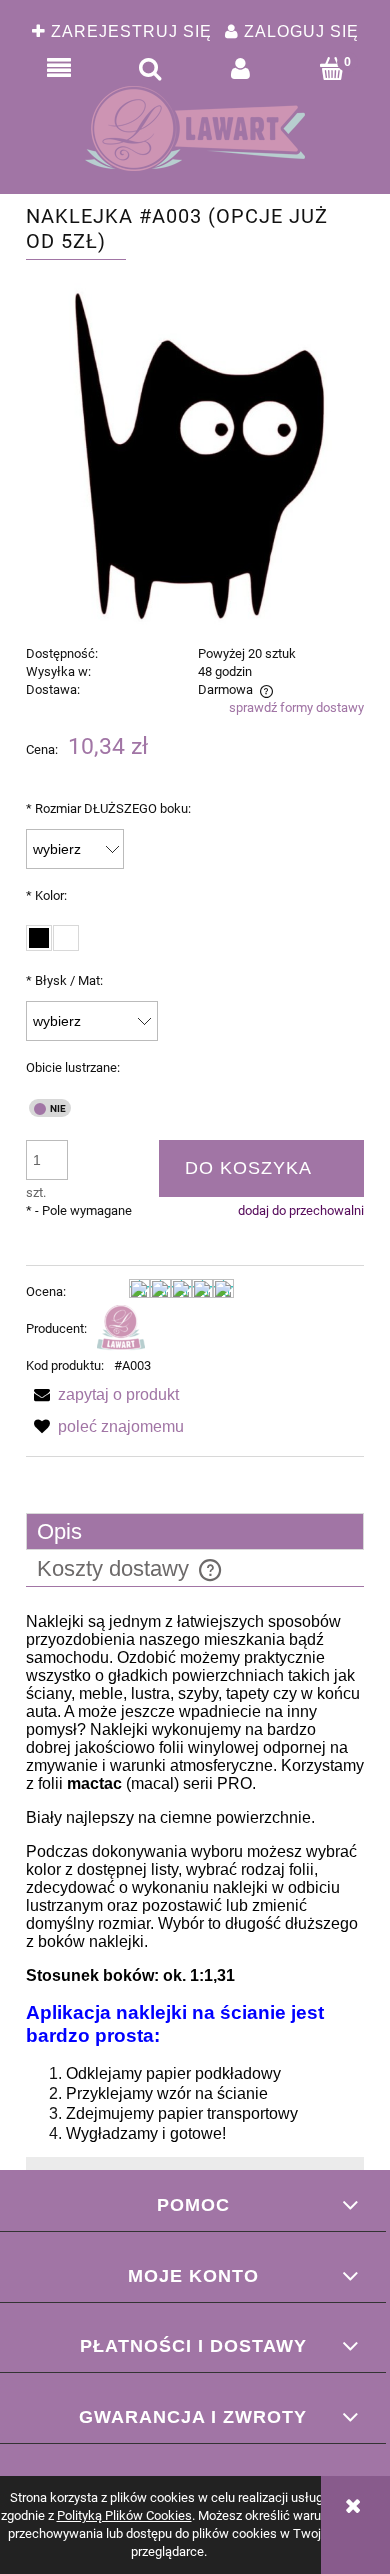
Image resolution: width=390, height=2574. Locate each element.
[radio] (39, 938)
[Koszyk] (331, 69)
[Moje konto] (240, 69)
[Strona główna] (195, 128)
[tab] (195, 1531)
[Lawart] (121, 1328)
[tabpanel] (195, 1878)
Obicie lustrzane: (73, 1067)
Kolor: (46, 895)
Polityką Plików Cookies (124, 2515)
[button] (58, 69)
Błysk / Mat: (64, 980)
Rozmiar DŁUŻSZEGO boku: (108, 808)
